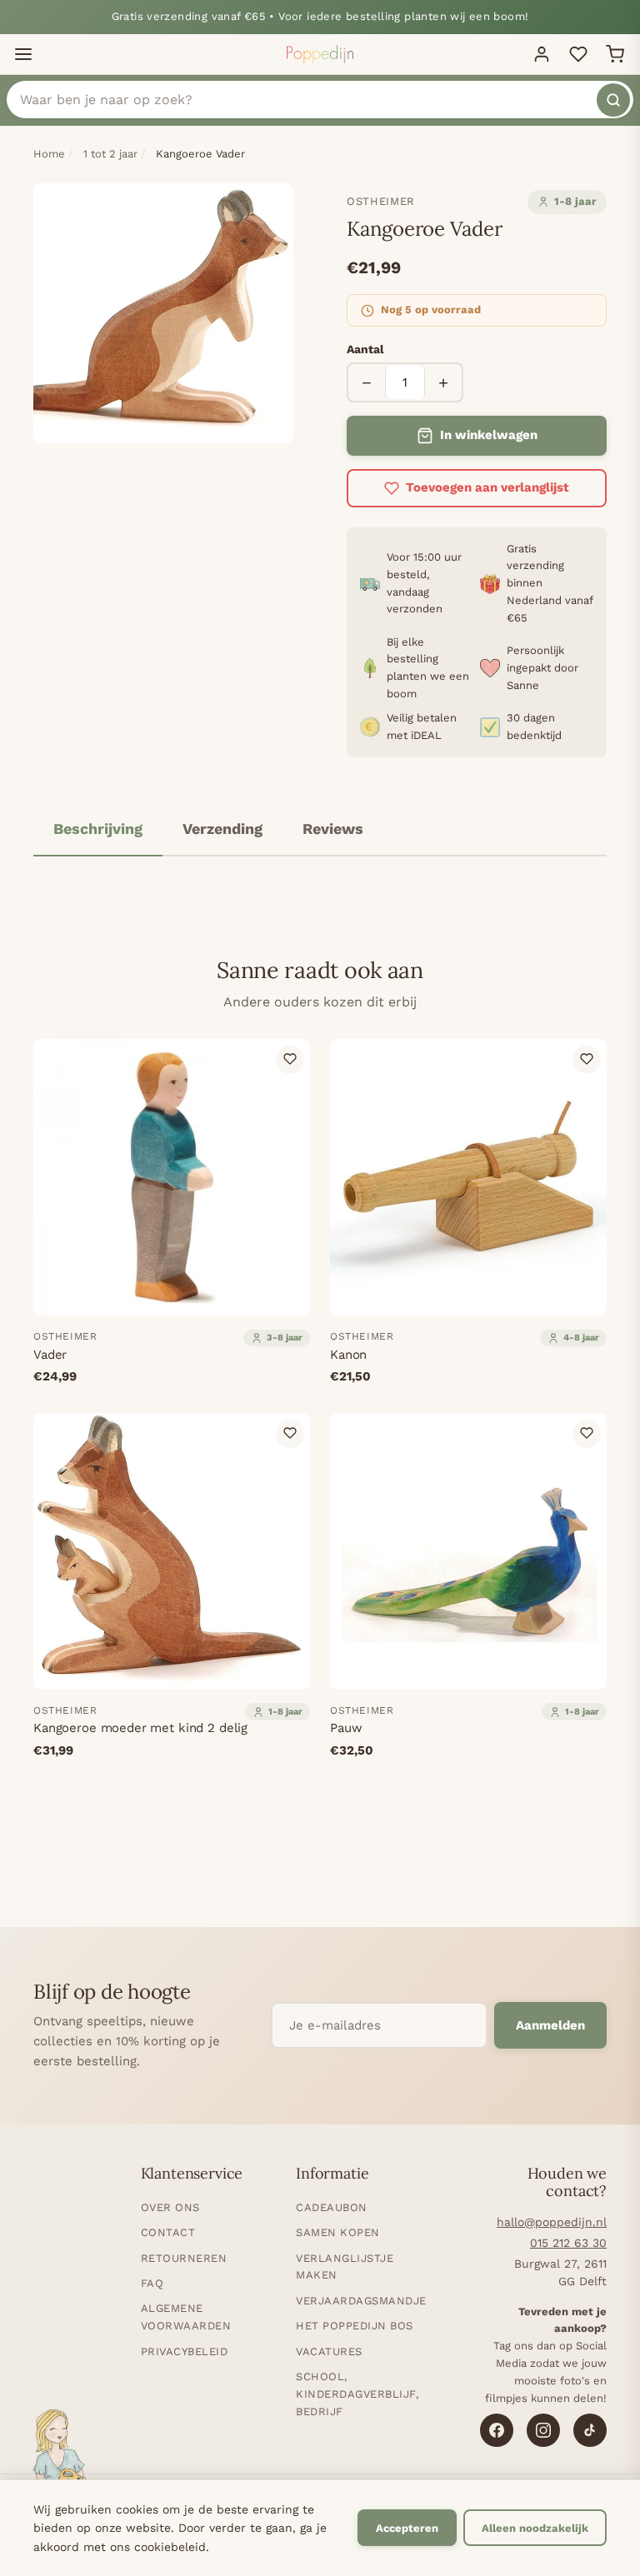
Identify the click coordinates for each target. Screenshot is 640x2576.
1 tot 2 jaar (110, 154)
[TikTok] (590, 2430)
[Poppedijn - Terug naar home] (320, 54)
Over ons (170, 2207)
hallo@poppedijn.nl (552, 2222)
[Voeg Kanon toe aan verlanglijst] (587, 1059)
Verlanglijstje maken (345, 2267)
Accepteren (407, 2528)
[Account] (542, 54)
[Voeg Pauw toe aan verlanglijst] (587, 1433)
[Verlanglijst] (578, 54)
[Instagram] (543, 2430)
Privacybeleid (185, 2351)
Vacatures (329, 2351)
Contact (168, 2232)
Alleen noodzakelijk (535, 2528)
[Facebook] (497, 2430)
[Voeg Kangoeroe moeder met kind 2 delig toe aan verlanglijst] (290, 1433)
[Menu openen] (23, 54)
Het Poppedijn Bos (355, 2326)
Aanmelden (550, 2025)
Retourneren (184, 2258)
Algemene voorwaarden (186, 2317)
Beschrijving (98, 829)
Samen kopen (338, 2232)
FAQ (152, 2283)
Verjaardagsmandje (361, 2301)
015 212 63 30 (568, 2243)
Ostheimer (381, 201)
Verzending (222, 829)
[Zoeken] (613, 100)
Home (49, 154)
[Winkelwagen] (615, 54)
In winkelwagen (489, 435)
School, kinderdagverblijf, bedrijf (357, 2394)
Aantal (365, 349)
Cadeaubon (332, 2207)
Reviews (333, 829)
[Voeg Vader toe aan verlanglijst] (290, 1059)
